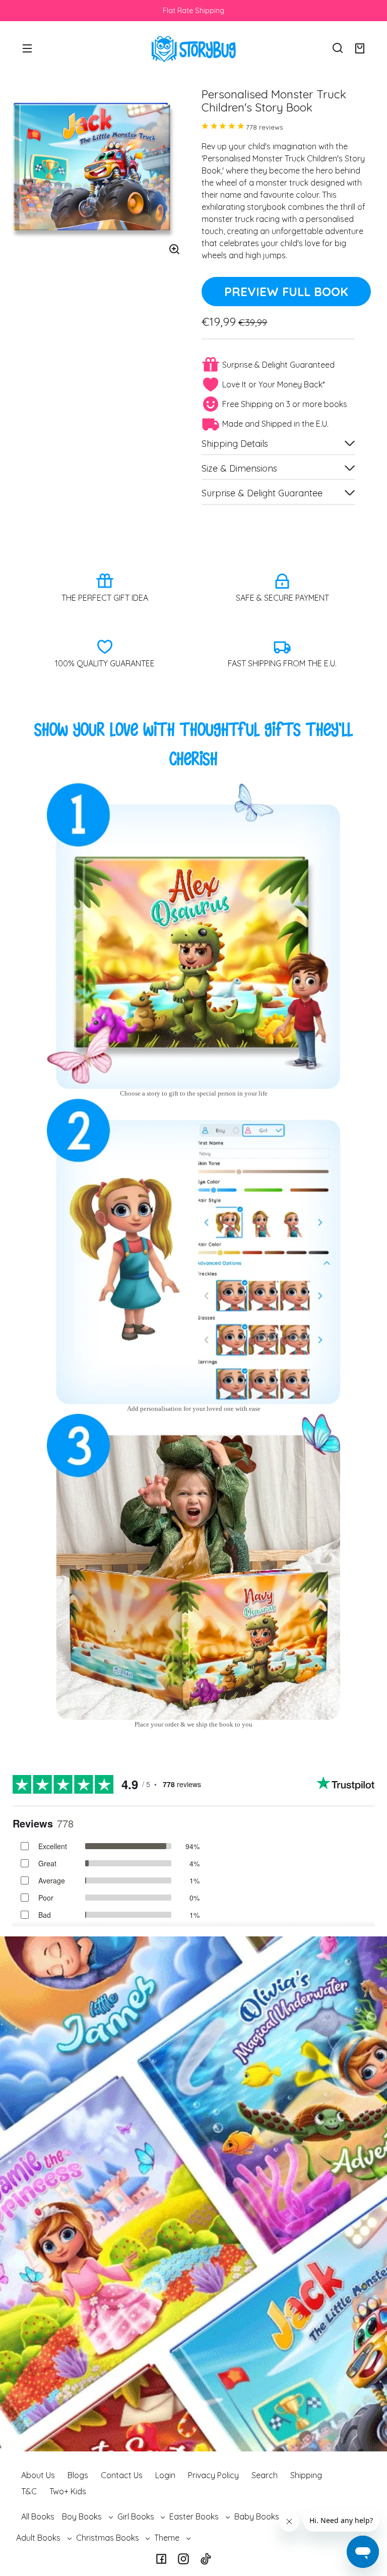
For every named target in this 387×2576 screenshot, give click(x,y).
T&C (29, 2491)
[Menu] (27, 48)
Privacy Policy (213, 2475)
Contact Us (122, 2475)
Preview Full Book (286, 292)
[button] (338, 48)
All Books (38, 2516)
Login (165, 2475)
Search (265, 2475)
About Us (38, 2475)
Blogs (78, 2475)
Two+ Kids (68, 2491)
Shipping (306, 2475)
